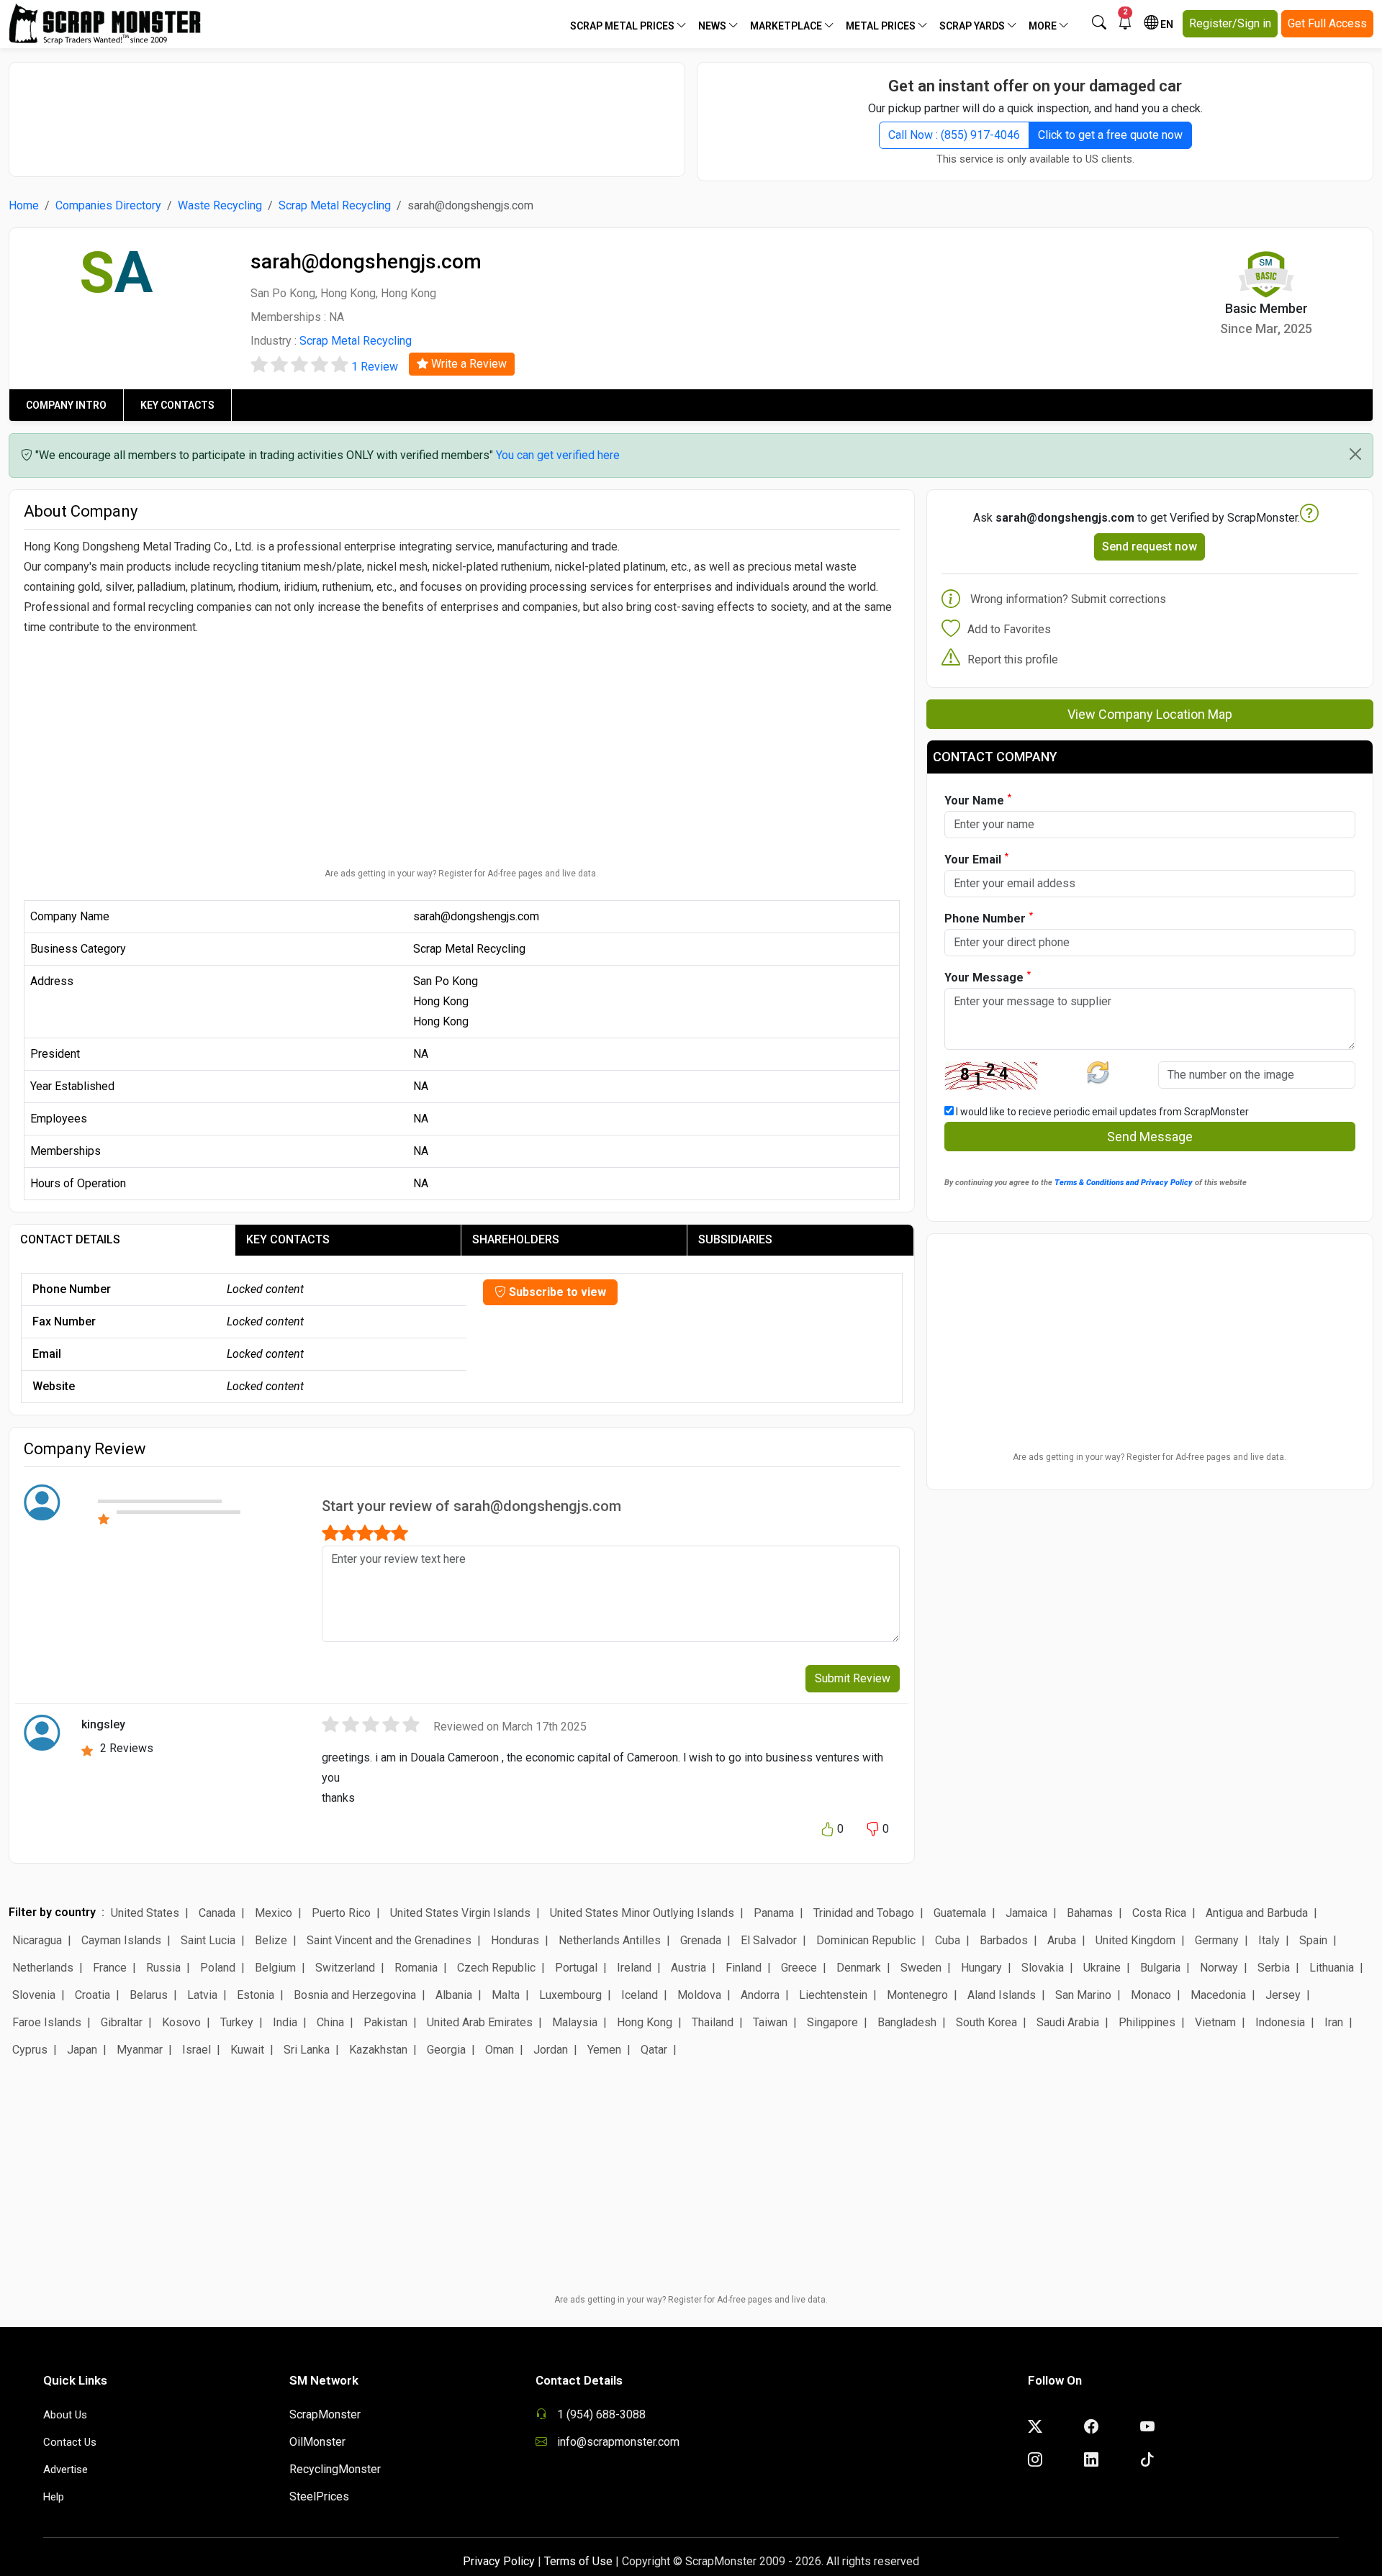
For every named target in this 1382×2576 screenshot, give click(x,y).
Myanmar (140, 2050)
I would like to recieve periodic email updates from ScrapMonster (1101, 1112)
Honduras (515, 1940)
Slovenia (34, 1995)
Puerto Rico (341, 1913)
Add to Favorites (1009, 629)
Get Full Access (1327, 23)
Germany (1217, 1940)
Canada (217, 1913)
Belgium (275, 1968)
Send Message (1150, 1137)
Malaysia (575, 2022)
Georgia (446, 2050)
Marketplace (787, 26)
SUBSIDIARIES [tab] (735, 1239)
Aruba (1062, 1940)
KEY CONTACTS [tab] (288, 1239)
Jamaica (1026, 1913)
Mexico (274, 1913)
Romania (416, 1968)
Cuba (948, 1940)
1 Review (375, 367)
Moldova (699, 1995)
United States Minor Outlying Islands (642, 1913)
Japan (82, 2050)
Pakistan (385, 2022)
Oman (500, 2050)
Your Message (988, 977)
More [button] (1044, 26)
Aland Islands (1002, 1995)
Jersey (1283, 1995)
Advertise (66, 2470)
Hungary (981, 1968)
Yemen (604, 2050)
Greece (799, 1968)
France (110, 1968)
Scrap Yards (973, 26)
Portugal (576, 1968)
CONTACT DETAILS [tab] (70, 1239)
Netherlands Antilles (610, 1940)
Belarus (149, 1995)
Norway (1219, 1968)
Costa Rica (1159, 1913)
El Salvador (769, 1940)
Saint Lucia (208, 1940)
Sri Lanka (307, 2050)
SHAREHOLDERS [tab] (516, 1239)
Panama (774, 1913)
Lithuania (1332, 1968)
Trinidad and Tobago (864, 1913)
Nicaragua (37, 1940)
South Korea (986, 2022)
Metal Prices (882, 26)
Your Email (976, 859)
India (285, 2022)
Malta (506, 1995)
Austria (688, 1968)
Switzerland (345, 1968)
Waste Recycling (220, 205)
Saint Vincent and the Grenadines (389, 1940)
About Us (65, 2415)
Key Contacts (177, 405)
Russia (163, 1968)
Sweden (921, 1968)
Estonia (256, 1995)
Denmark (859, 1968)
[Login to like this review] (827, 1830)
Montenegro (917, 1995)
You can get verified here (558, 455)
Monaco (1151, 1995)
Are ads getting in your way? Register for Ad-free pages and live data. (461, 874)
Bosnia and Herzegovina (355, 1995)
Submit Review (853, 1678)
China (330, 2022)
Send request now (1150, 547)
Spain (1313, 1940)
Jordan (551, 2050)
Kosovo (181, 2022)
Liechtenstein (833, 1995)
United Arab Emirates (480, 2022)
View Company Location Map (1150, 714)
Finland (744, 1968)
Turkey (237, 2022)
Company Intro (66, 405)
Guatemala (960, 1913)
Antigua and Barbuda (1257, 1913)
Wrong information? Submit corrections (1068, 599)
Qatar (654, 2050)
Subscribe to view (556, 1292)
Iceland (640, 1995)
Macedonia (1218, 1995)
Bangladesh (907, 2022)
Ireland (634, 1968)
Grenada (701, 1940)
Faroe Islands (47, 2022)
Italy (1269, 1940)
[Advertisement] (347, 112)
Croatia (92, 1995)
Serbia (1274, 1968)
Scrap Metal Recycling (335, 205)
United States (145, 1913)
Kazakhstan (378, 2050)
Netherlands (43, 1968)
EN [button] (1166, 24)
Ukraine (1102, 1968)
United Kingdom (1135, 1940)
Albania (454, 1995)
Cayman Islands (121, 1940)
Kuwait (247, 2050)
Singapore (832, 2022)
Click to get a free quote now (1110, 135)
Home (24, 205)
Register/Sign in (1230, 23)
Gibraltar (122, 2022)
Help (54, 2497)
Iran (1334, 2022)
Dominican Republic (866, 1940)
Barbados (1004, 1940)
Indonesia (1280, 2022)
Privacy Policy (499, 2561)
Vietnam (1215, 2022)
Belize (271, 1940)
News (713, 26)
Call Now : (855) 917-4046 (954, 135)
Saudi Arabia (1068, 2022)
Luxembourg (570, 1995)
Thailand (713, 2022)
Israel (197, 2050)
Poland (218, 1968)
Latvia (202, 1995)
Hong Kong (645, 2022)
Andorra (760, 1995)
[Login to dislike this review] (872, 1830)
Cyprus (30, 2050)
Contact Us (70, 2442)
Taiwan (770, 2022)
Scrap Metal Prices (623, 26)
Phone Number (989, 918)
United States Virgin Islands (460, 1913)
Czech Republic (496, 1968)
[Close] (1355, 454)
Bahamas (1090, 1913)
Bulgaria (1160, 1968)
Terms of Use (578, 2561)
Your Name (978, 800)
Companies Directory (108, 205)
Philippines (1147, 2022)
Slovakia (1043, 1968)
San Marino (1083, 1995)
